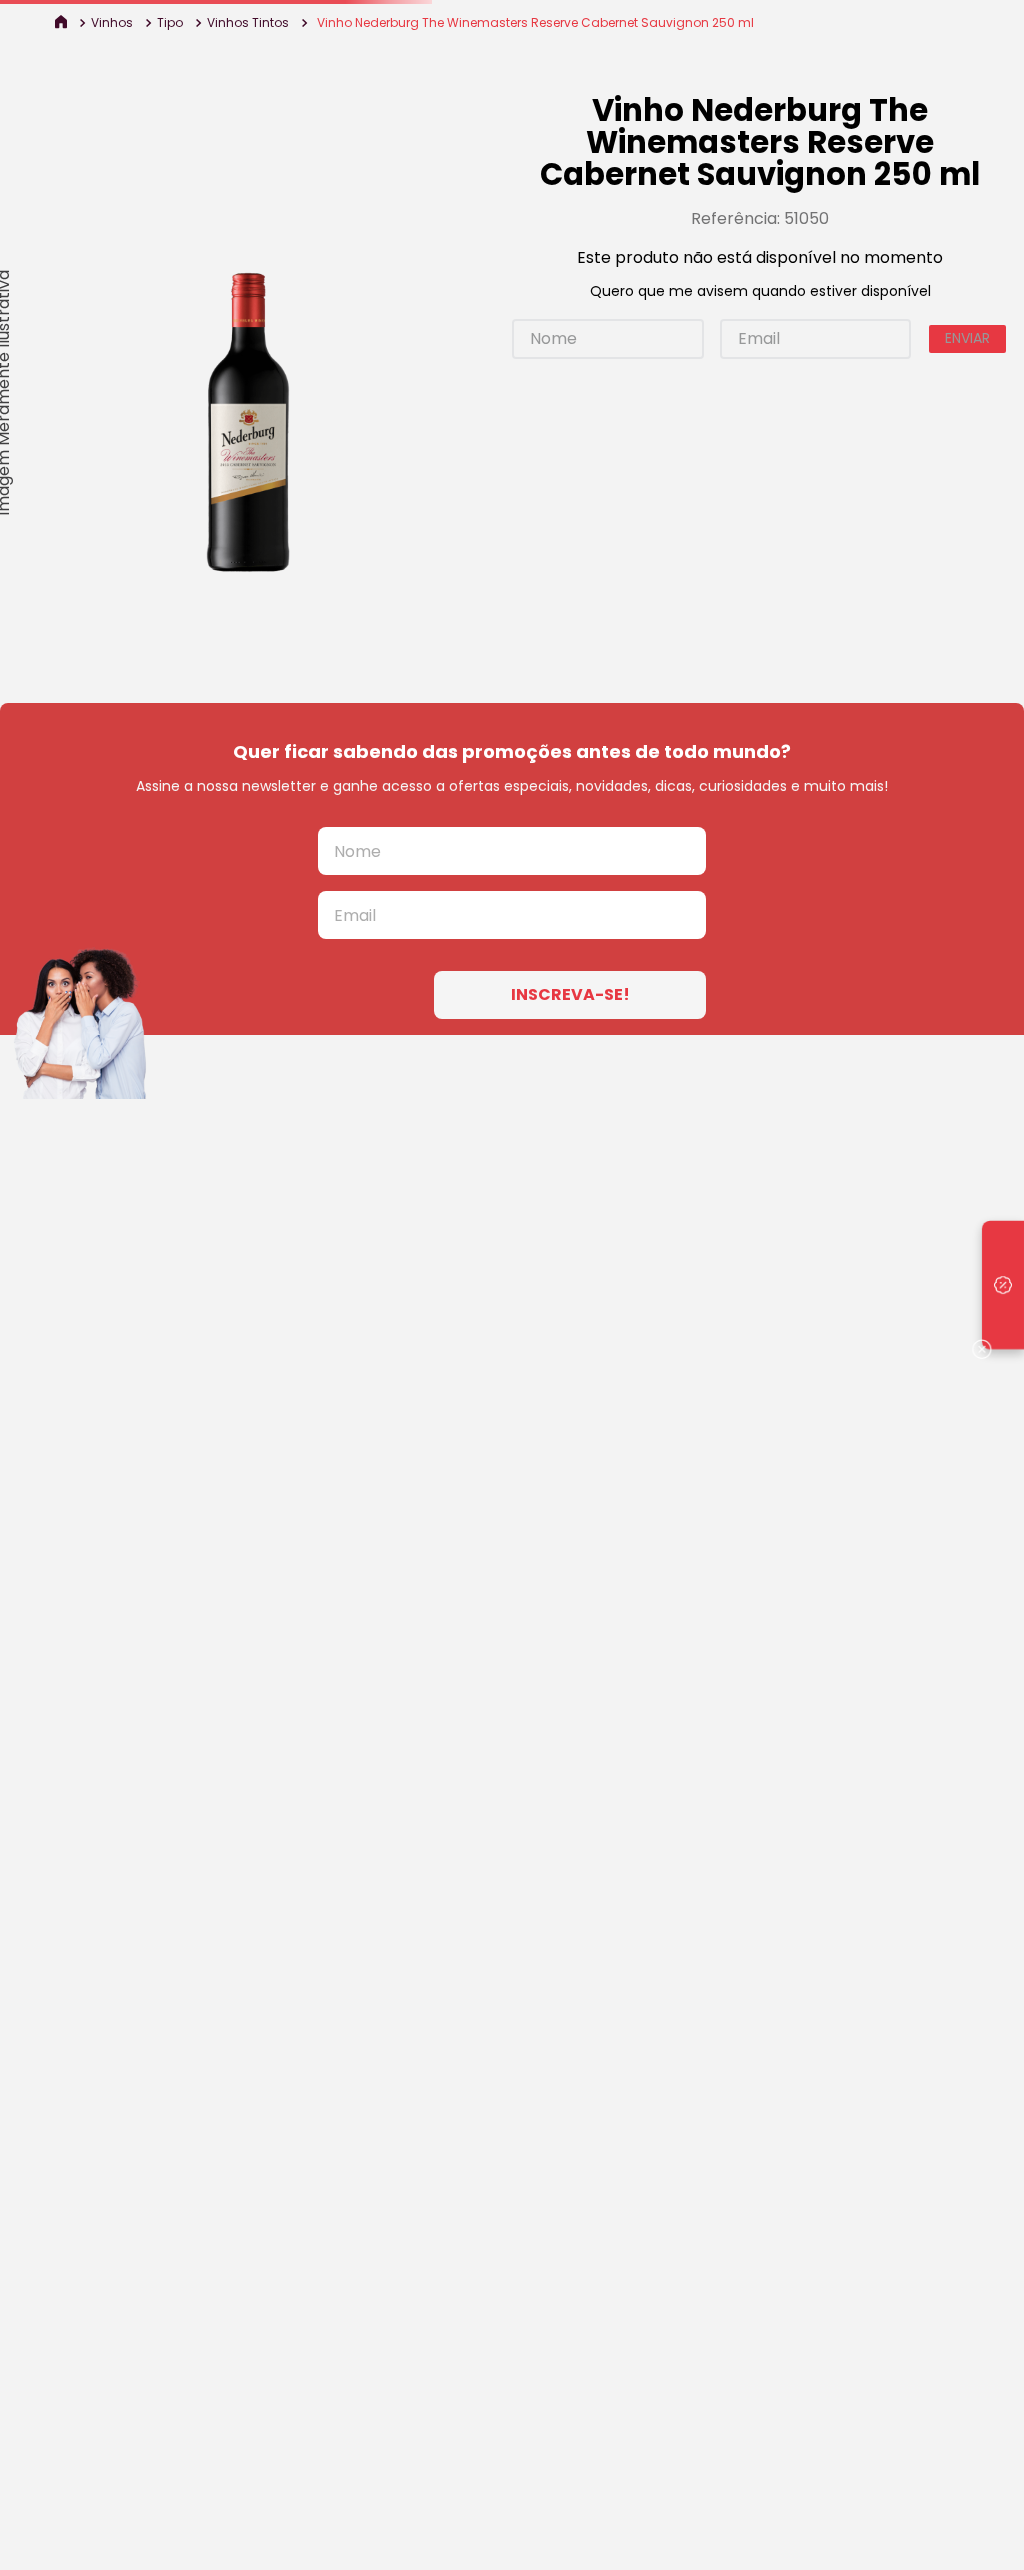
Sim (652, 1407)
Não (571, 1407)
